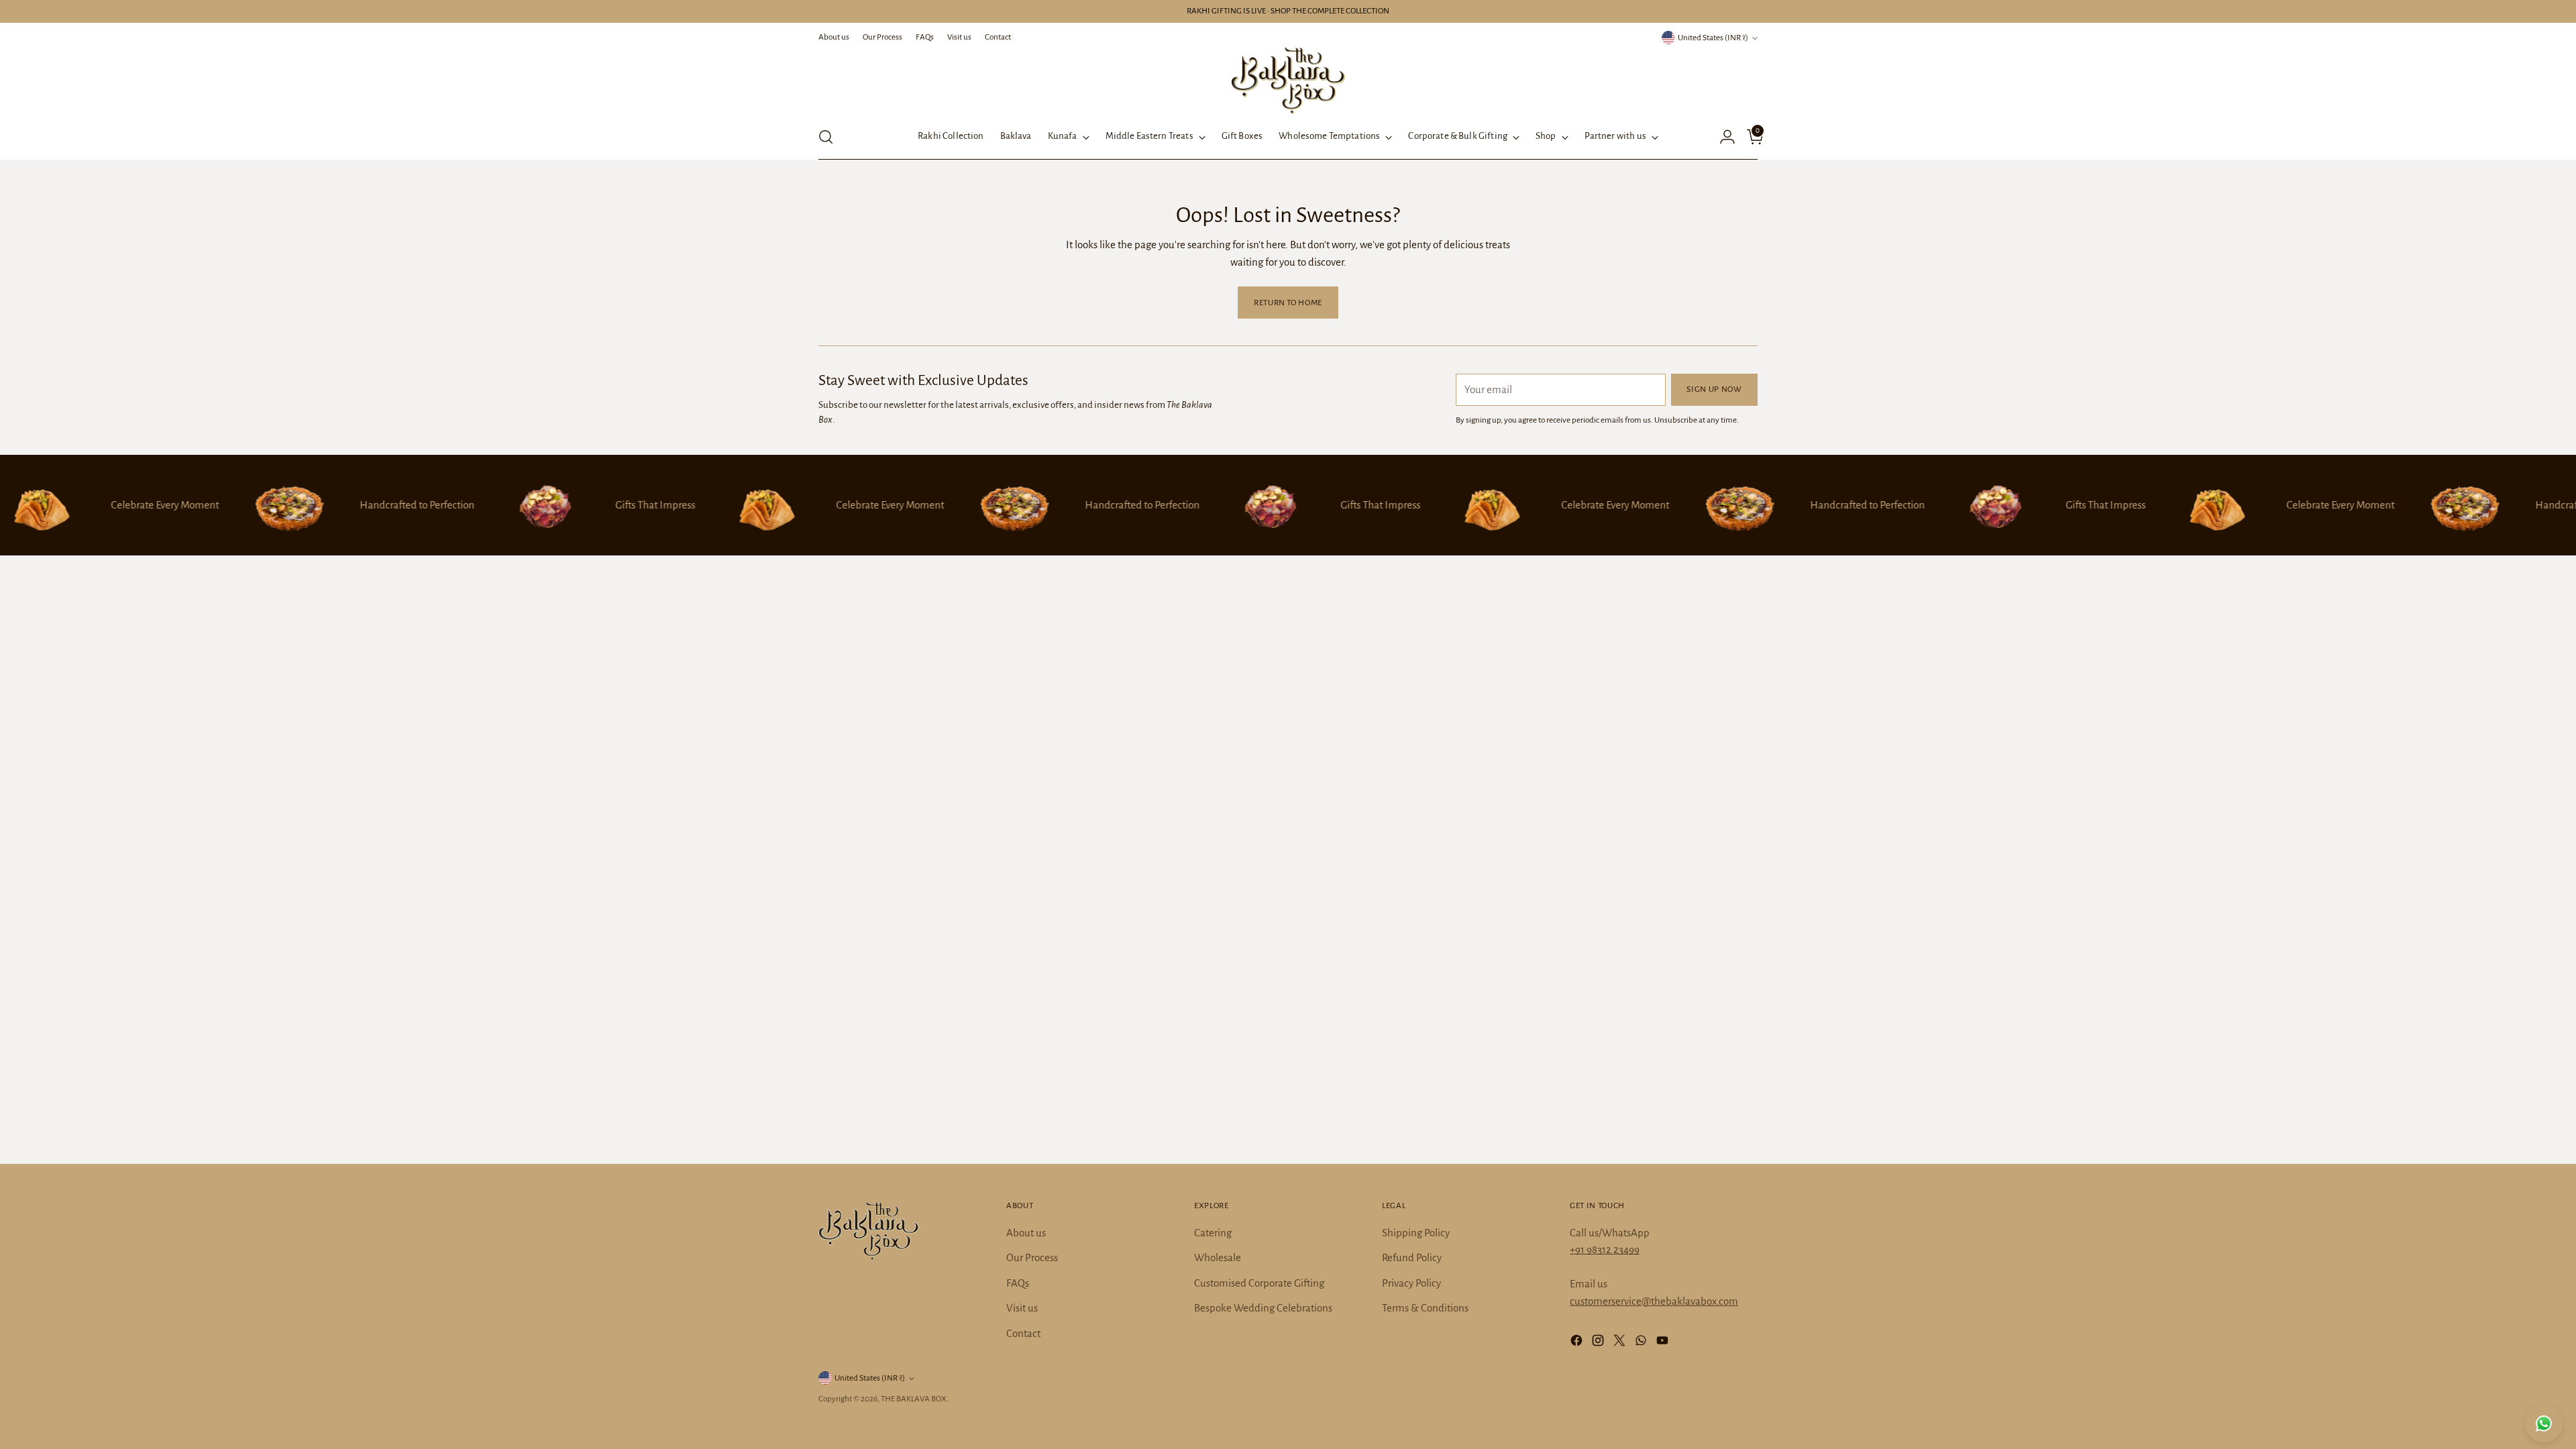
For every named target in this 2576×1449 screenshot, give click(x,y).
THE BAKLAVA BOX (914, 1399)
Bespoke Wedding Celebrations (1263, 1308)
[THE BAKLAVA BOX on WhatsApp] (1642, 1343)
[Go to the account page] (1722, 137)
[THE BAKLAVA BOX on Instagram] (1599, 1343)
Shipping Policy (1416, 1233)
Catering (1213, 1233)
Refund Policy (1412, 1257)
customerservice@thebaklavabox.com (1654, 1301)
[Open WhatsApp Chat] (2544, 1424)
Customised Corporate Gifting (1259, 1283)
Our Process (1032, 1257)
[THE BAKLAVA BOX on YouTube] (1664, 1343)
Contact (1023, 1333)
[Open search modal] (826, 137)
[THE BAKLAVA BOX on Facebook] (1578, 1343)
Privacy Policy (1411, 1283)
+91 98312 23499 (1605, 1249)
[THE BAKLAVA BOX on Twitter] (1621, 1343)
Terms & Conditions (1425, 1308)
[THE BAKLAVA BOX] (1288, 80)
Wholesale (1218, 1257)
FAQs (1018, 1283)
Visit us (1022, 1308)
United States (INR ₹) (1713, 38)
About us (1026, 1233)
